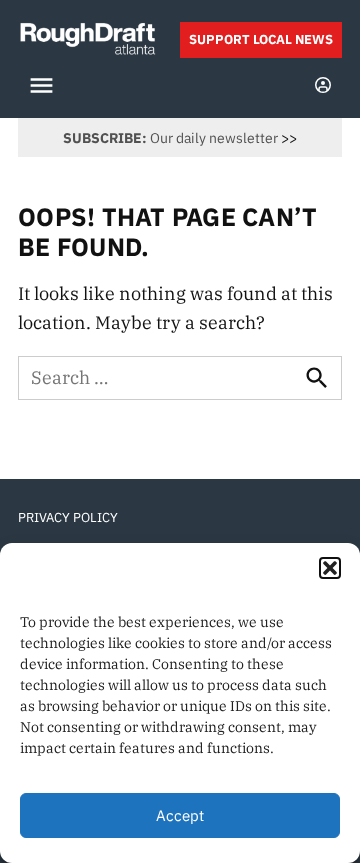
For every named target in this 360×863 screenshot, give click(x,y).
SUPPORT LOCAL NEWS (261, 39)
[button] (330, 568)
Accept (180, 815)
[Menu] (44, 85)
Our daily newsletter (170, 137)
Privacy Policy (68, 517)
